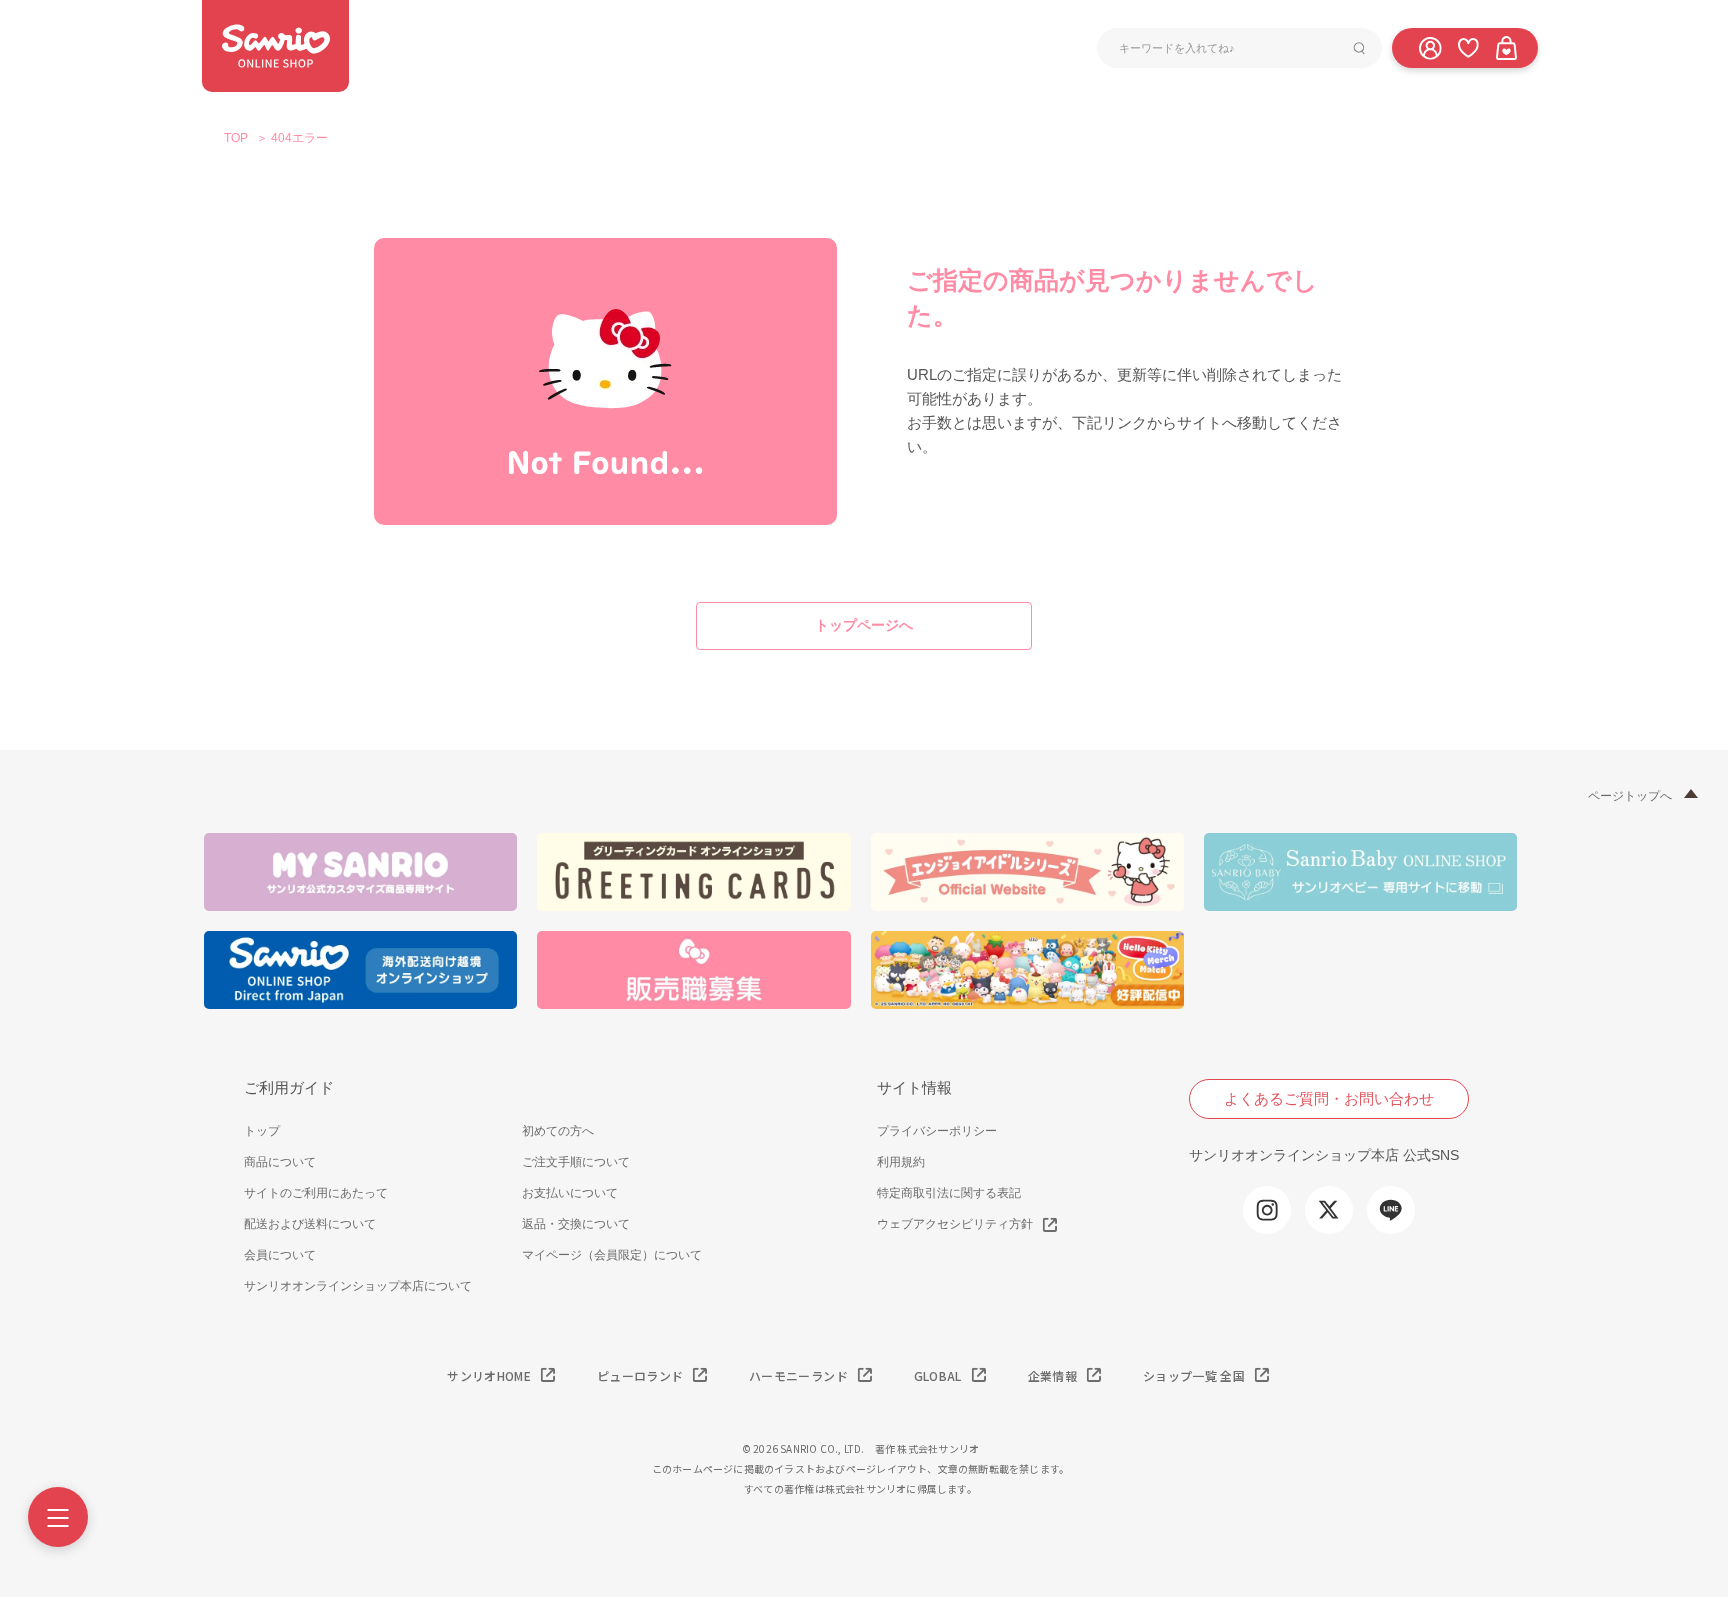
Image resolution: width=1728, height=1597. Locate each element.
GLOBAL (938, 1375)
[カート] (1506, 47)
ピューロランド (640, 1375)
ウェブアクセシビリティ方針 (955, 1224)
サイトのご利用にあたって (316, 1193)
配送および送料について (310, 1224)
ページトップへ (1630, 796)
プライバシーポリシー (937, 1131)
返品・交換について (576, 1224)
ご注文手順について (576, 1162)
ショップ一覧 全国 (1194, 1375)
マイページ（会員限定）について (612, 1255)
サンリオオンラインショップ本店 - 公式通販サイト (275, 46)
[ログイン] (1430, 47)
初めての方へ (558, 1131)
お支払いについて (570, 1193)
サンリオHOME (489, 1375)
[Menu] (58, 1517)
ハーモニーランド (798, 1375)
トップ (262, 1131)
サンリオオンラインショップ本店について (358, 1286)
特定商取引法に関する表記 (949, 1193)
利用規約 (901, 1162)
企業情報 (1052, 1375)
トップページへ (864, 625)
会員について (280, 1255)
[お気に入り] (1468, 47)
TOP (236, 138)
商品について (280, 1162)
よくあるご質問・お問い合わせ (1329, 1098)
